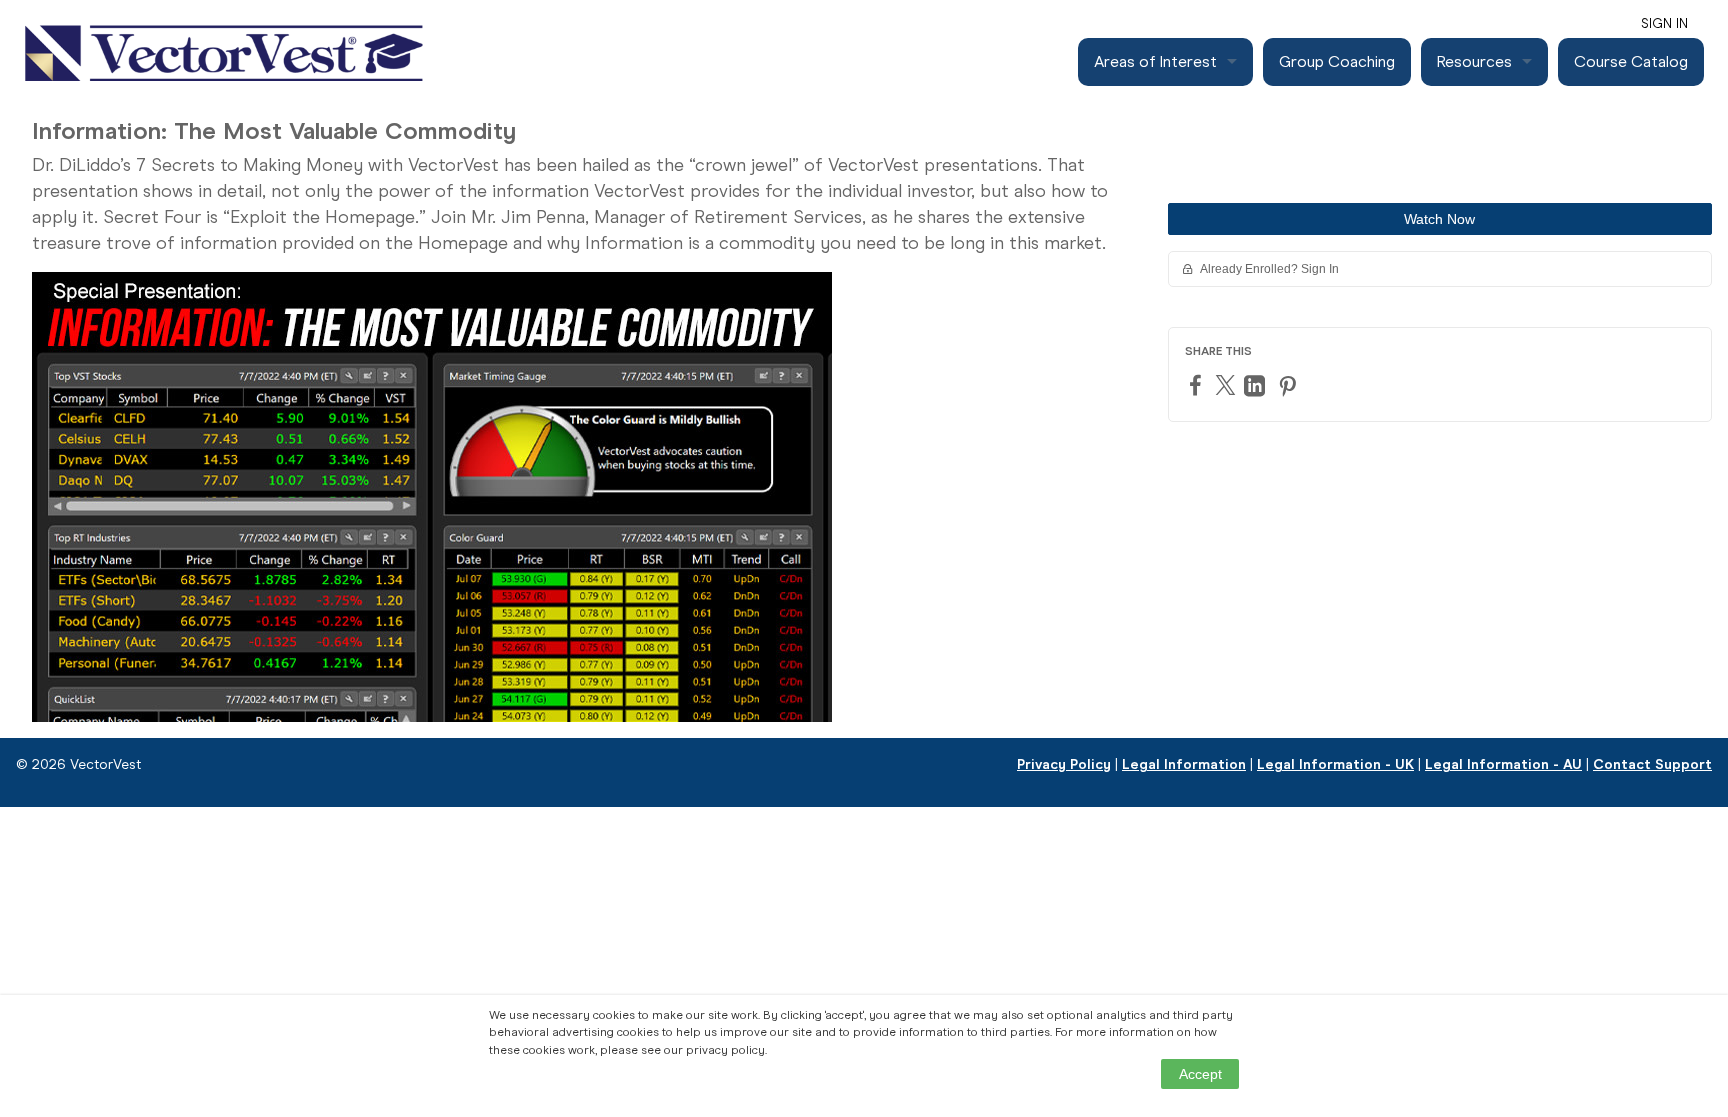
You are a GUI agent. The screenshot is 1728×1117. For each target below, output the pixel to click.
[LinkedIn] (1257, 385)
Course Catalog (1631, 61)
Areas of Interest (1155, 61)
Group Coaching (1337, 61)
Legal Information (1184, 764)
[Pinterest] (1290, 385)
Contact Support (1652, 764)
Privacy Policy (1064, 764)
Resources (1474, 61)
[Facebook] (1198, 384)
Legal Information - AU (1503, 764)
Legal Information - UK (1335, 764)
